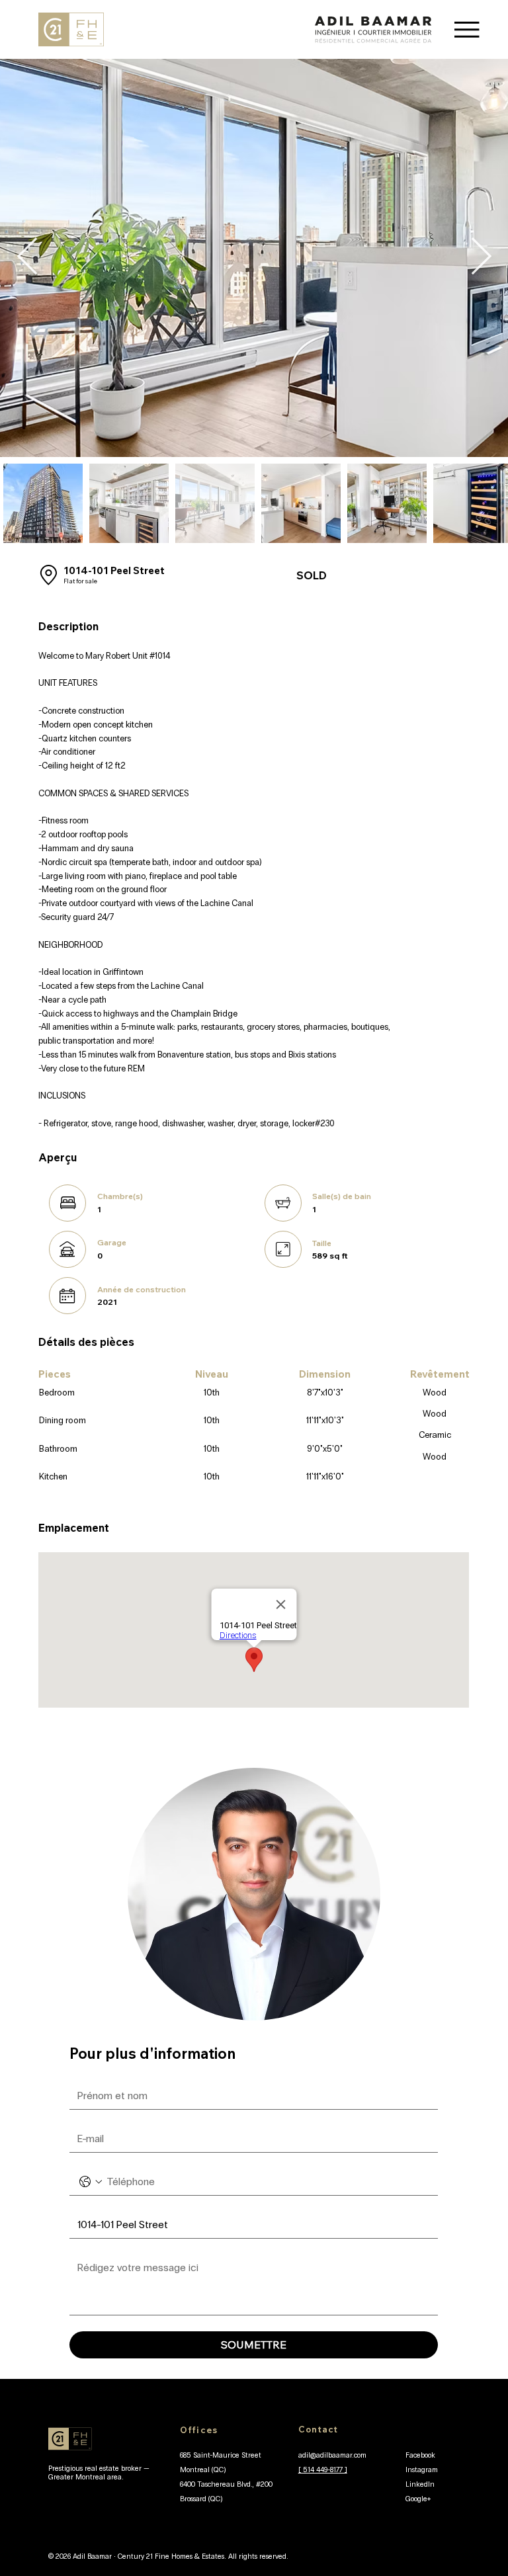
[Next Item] (481, 258)
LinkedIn (420, 2484)
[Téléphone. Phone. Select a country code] (91, 2182)
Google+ (418, 2499)
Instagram (422, 2470)
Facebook (420, 2455)
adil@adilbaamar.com (332, 2455)
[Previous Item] (27, 258)
